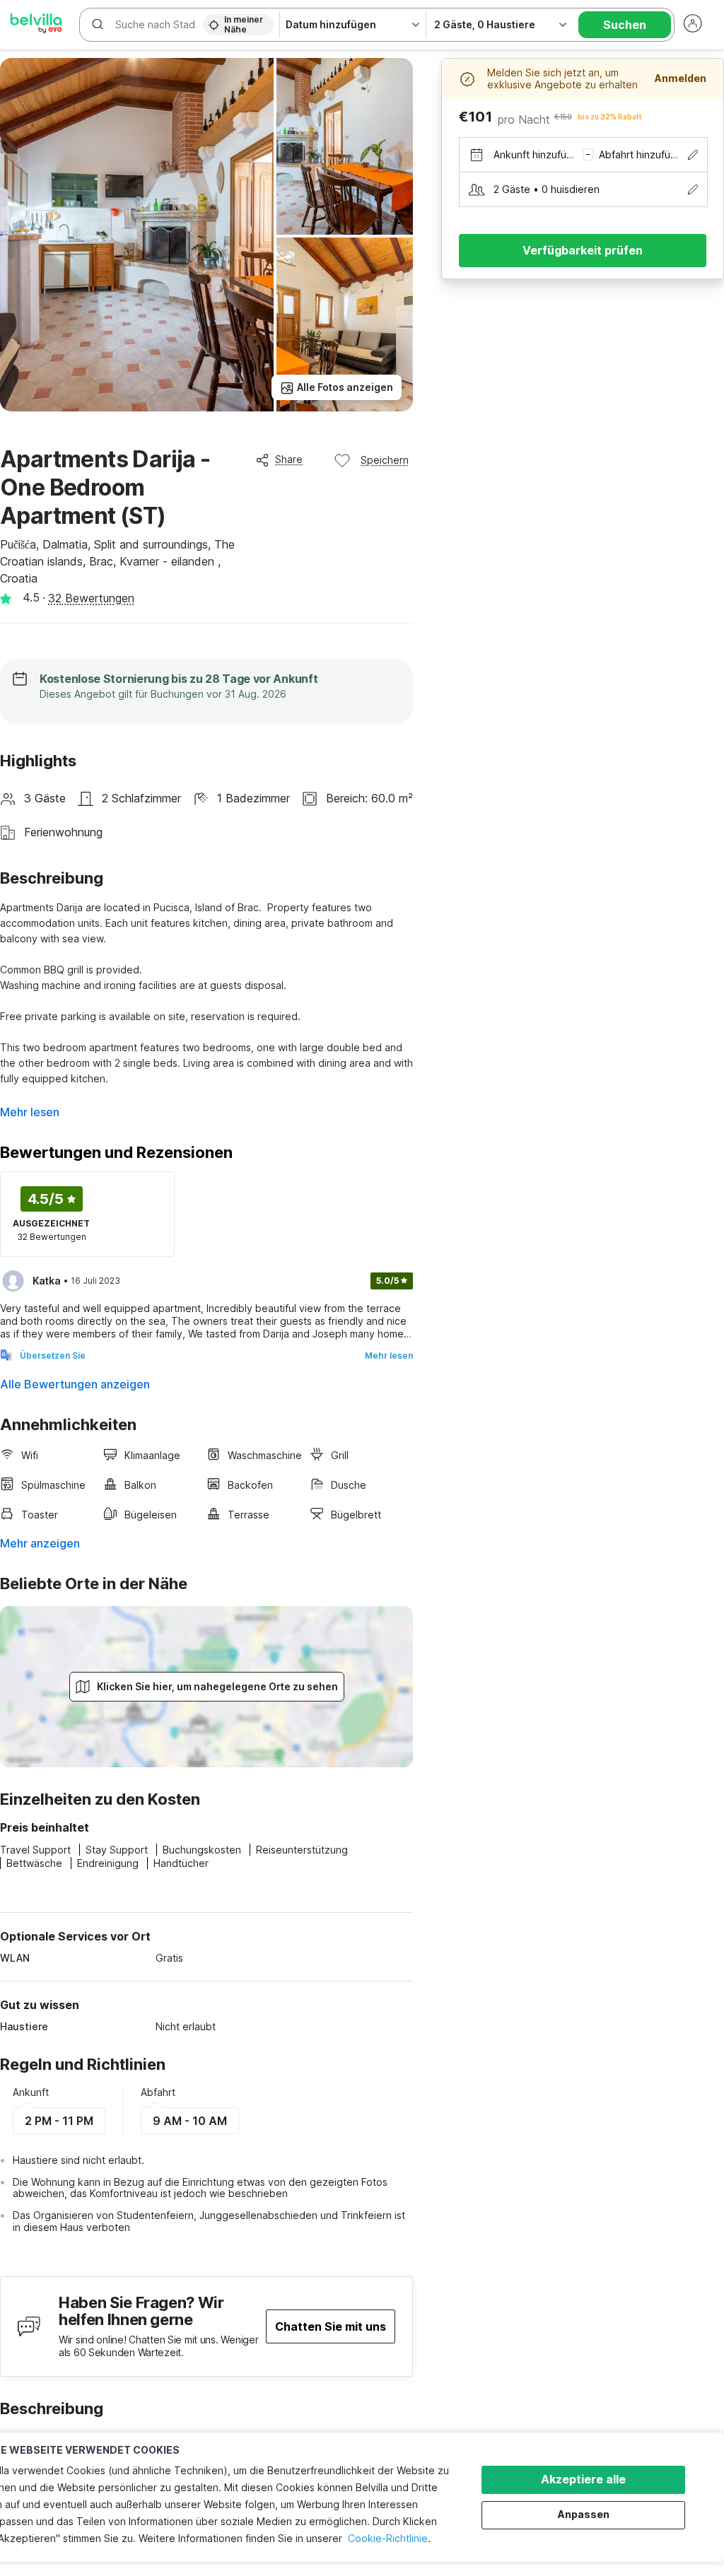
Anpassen (584, 2514)
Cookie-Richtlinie (388, 2538)
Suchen (625, 25)
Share (289, 459)
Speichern (385, 460)
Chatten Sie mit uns (331, 2326)
